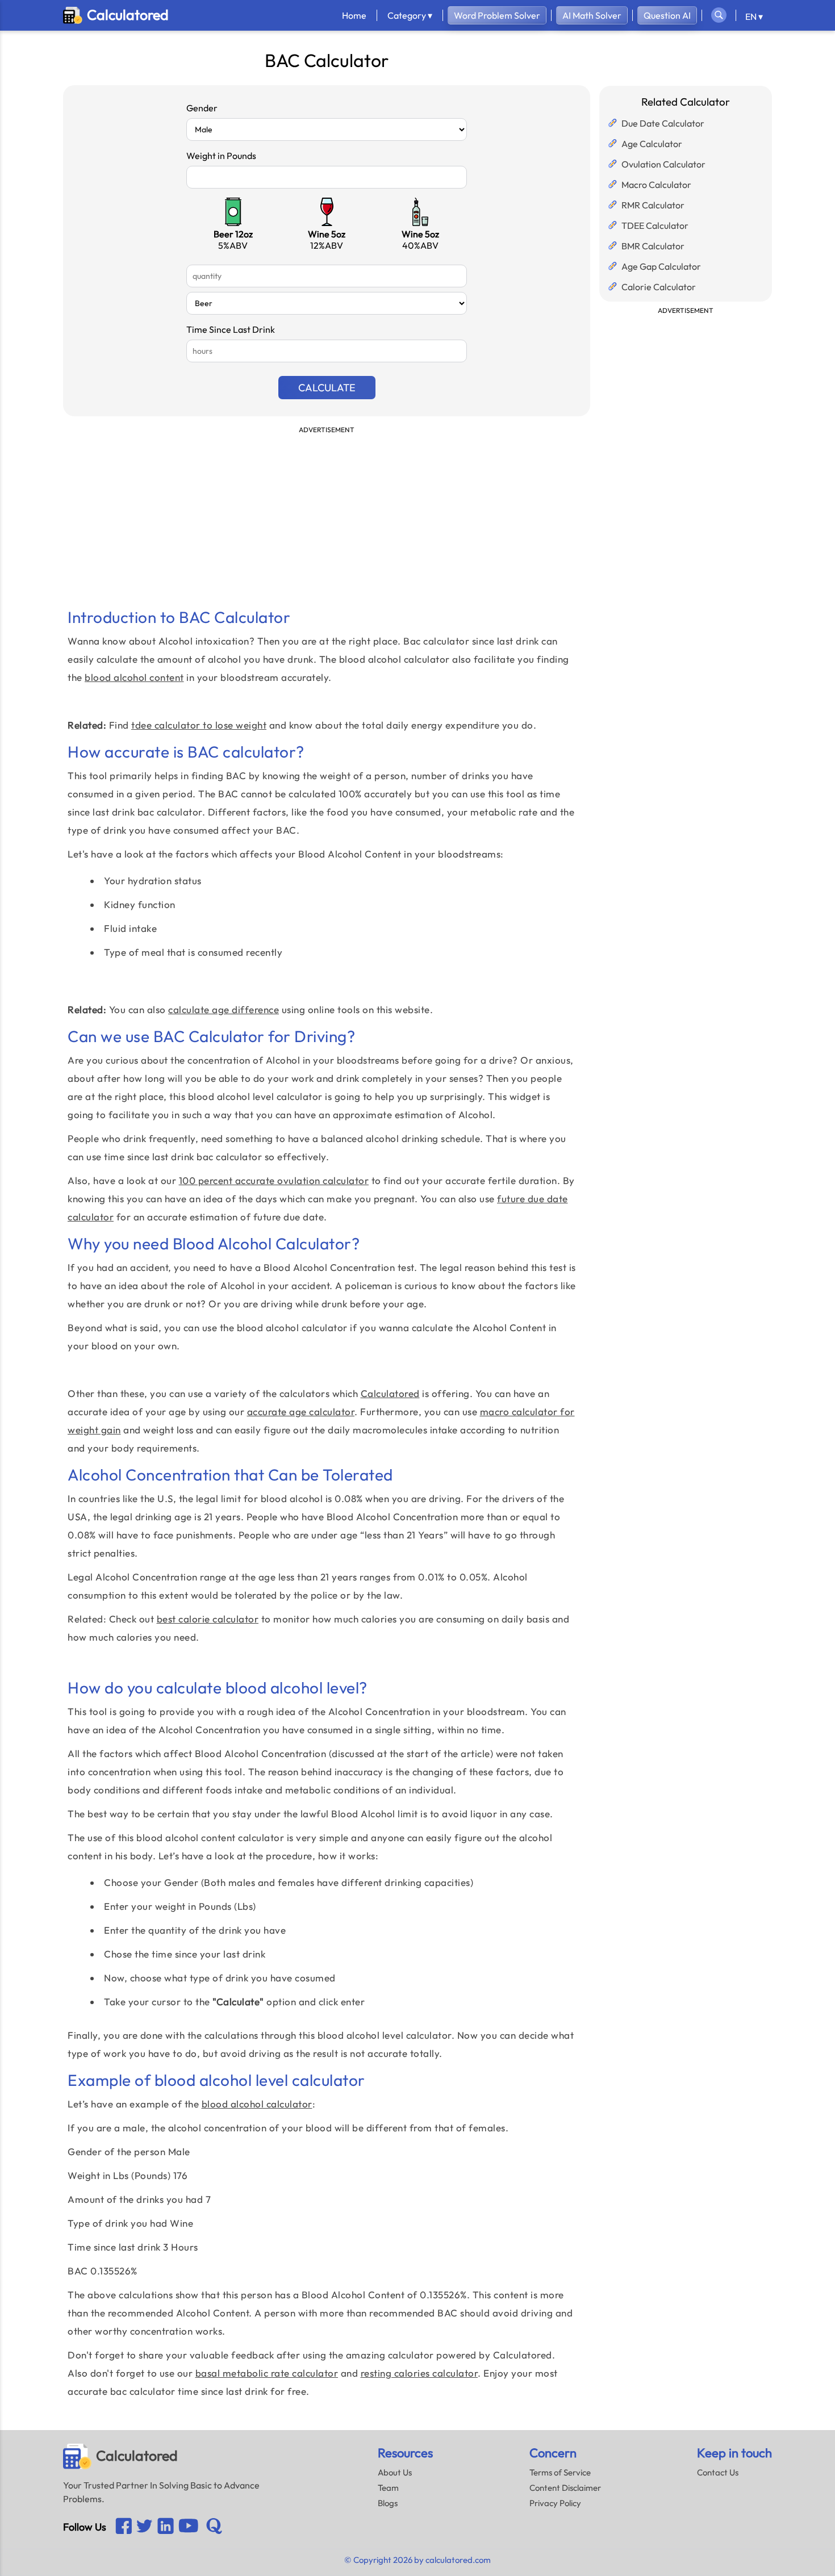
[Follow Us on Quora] (214, 2527)
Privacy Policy (555, 2503)
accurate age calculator (301, 1412)
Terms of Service (560, 2472)
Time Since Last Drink (231, 329)
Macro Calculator (656, 185)
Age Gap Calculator (661, 266)
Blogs (388, 2503)
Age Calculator (652, 144)
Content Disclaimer (565, 2488)
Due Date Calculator (663, 123)
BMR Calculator (653, 246)
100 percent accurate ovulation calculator (274, 1180)
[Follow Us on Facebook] (124, 2527)
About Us (395, 2472)
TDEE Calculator (655, 225)
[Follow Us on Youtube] (166, 2527)
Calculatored (390, 1393)
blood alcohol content (134, 677)
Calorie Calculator (659, 287)
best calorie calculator (208, 1619)
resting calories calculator (419, 2373)
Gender (202, 108)
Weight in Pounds (221, 156)
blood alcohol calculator (257, 2104)
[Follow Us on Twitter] (145, 2527)
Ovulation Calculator (663, 164)
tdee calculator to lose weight (199, 725)
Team (388, 2488)
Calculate (327, 388)
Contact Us (718, 2472)
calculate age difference (224, 1009)
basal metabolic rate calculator (267, 2373)
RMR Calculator (653, 205)
